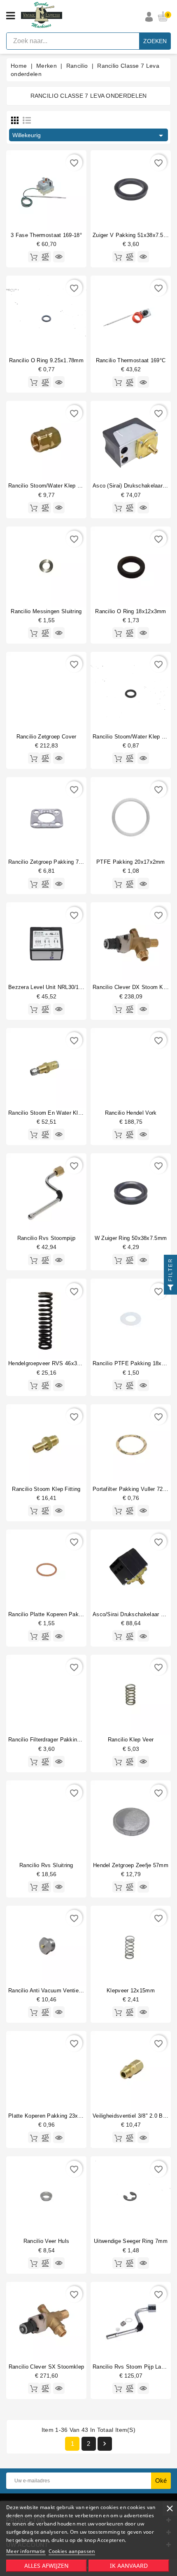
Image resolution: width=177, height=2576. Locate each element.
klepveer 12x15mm (131, 1991)
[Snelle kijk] (59, 257)
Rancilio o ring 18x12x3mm (131, 611)
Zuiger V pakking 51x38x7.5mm (133, 235)
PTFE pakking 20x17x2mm (131, 862)
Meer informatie (26, 2551)
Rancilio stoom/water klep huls (48, 486)
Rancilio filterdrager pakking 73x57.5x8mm (63, 1740)
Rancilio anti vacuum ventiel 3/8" (50, 1991)
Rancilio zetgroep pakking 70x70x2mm (57, 862)
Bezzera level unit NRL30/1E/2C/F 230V (60, 987)
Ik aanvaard (129, 2566)
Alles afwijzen (47, 2566)
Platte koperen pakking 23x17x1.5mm (56, 2116)
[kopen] (34, 257)
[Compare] (45, 257)
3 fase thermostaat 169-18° (46, 235)
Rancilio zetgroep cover (47, 737)
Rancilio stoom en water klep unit (52, 1113)
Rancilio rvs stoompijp (47, 1238)
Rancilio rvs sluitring (46, 1865)
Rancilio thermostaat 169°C (131, 360)
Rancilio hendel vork (131, 1113)
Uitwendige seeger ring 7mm (131, 2241)
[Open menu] (10, 16)
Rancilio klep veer (131, 1740)
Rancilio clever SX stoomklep (46, 2367)
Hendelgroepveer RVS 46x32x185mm (55, 1363)
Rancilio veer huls (46, 2241)
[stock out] (34, 1511)
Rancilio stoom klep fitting (46, 1489)
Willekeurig (89, 136)
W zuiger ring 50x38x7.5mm (131, 1238)
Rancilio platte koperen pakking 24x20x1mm (65, 1614)
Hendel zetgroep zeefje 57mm (131, 1865)
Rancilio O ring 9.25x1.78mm (46, 360)
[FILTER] (170, 1288)
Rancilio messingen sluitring (46, 611)
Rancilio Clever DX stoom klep (132, 987)
